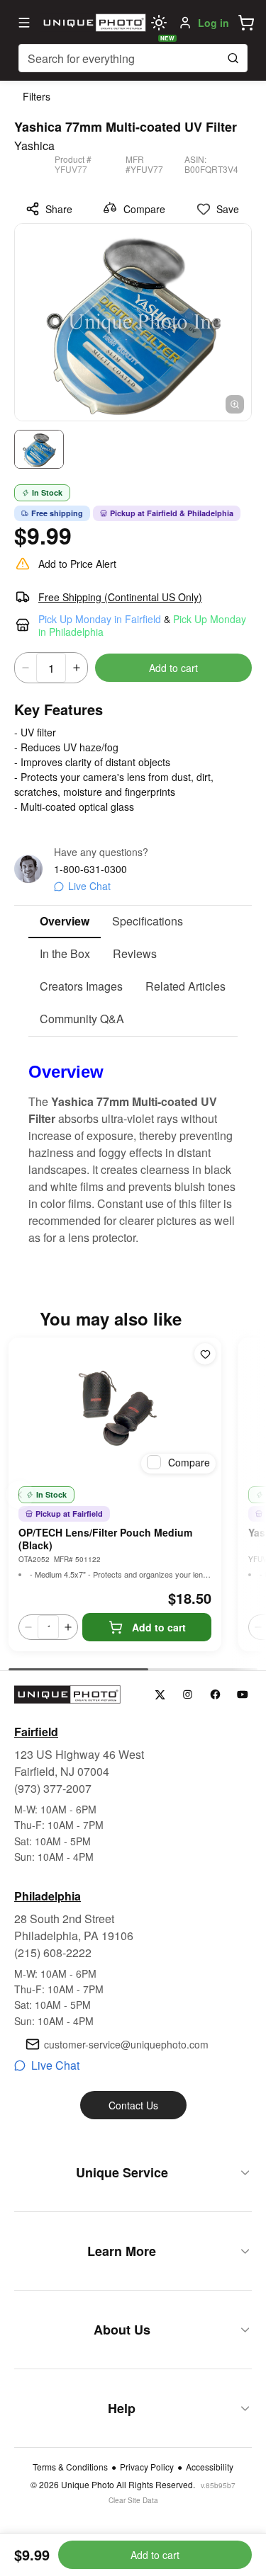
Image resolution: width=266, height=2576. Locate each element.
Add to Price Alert (77, 564)
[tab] (65, 922)
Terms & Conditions (70, 2467)
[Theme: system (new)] (159, 23)
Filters (37, 96)
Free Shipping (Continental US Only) (120, 597)
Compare (144, 209)
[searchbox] (133, 58)
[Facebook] (215, 1695)
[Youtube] (243, 1695)
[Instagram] (188, 1695)
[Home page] (93, 23)
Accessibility (210, 2467)
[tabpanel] (133, 1141)
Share (59, 209)
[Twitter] (160, 1695)
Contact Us (133, 2105)
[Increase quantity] (77, 668)
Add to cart (173, 668)
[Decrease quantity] (26, 668)
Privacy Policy (147, 2467)
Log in (214, 23)
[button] (246, 23)
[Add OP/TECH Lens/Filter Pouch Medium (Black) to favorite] (205, 1354)
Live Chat (89, 886)
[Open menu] (24, 23)
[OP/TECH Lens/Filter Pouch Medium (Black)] (115, 1408)
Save (228, 209)
